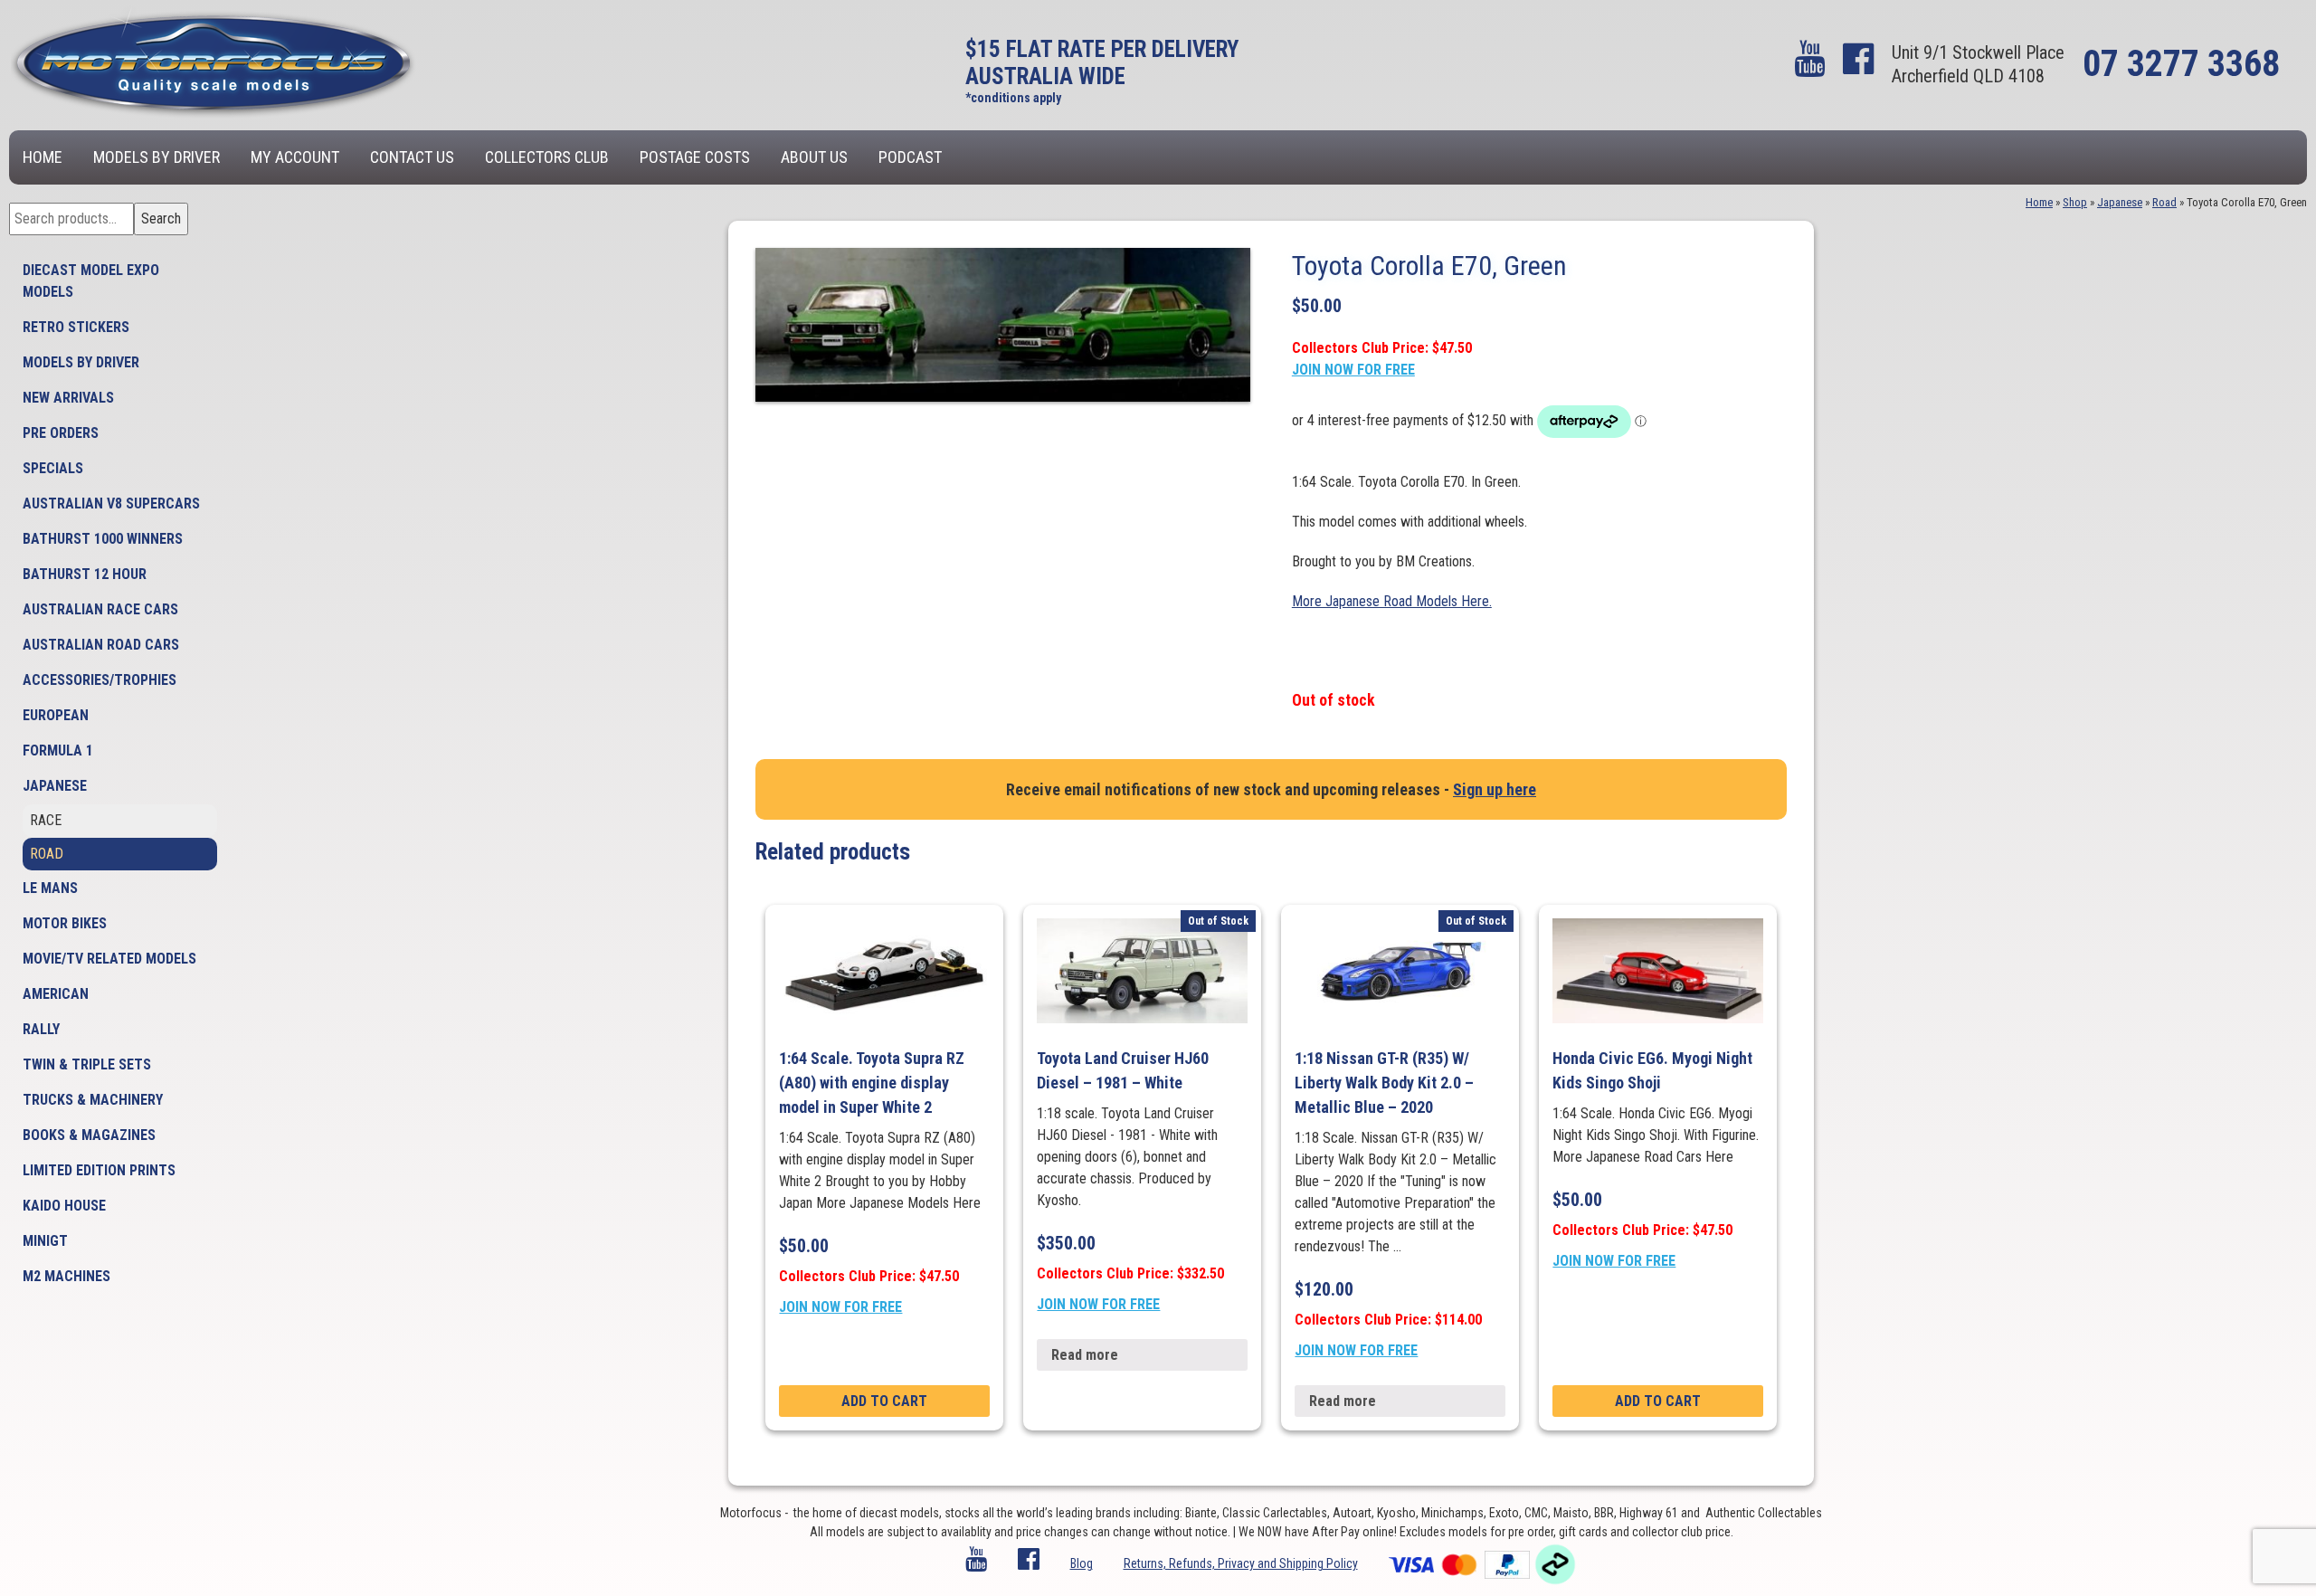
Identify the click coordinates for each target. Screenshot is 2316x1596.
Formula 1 (58, 750)
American (56, 994)
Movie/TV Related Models (109, 959)
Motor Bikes (65, 923)
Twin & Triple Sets (87, 1064)
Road (47, 854)
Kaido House (64, 1206)
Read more (1085, 1355)
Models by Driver (157, 157)
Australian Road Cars (101, 645)
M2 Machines (66, 1276)
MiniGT (45, 1241)
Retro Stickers (76, 327)
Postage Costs (695, 157)
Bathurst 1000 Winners (103, 539)
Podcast (910, 157)
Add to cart (884, 1401)
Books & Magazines (89, 1135)
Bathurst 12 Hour (85, 574)
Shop (2075, 202)
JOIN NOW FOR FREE (1353, 370)
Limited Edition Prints (99, 1170)
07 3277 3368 (2181, 64)
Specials (53, 468)
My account (295, 157)
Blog (1082, 1563)
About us (814, 157)
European (56, 715)
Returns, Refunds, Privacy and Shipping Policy (1241, 1563)
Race (46, 820)
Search (161, 218)
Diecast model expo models (91, 281)
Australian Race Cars (100, 609)
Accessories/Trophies (100, 680)
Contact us (412, 157)
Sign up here (1495, 789)
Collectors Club (547, 157)
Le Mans (50, 888)
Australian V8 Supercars (111, 503)
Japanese (55, 786)
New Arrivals (68, 398)
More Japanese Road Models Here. (1392, 601)
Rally (41, 1029)
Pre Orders (61, 433)
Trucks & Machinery (93, 1100)
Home (43, 157)
